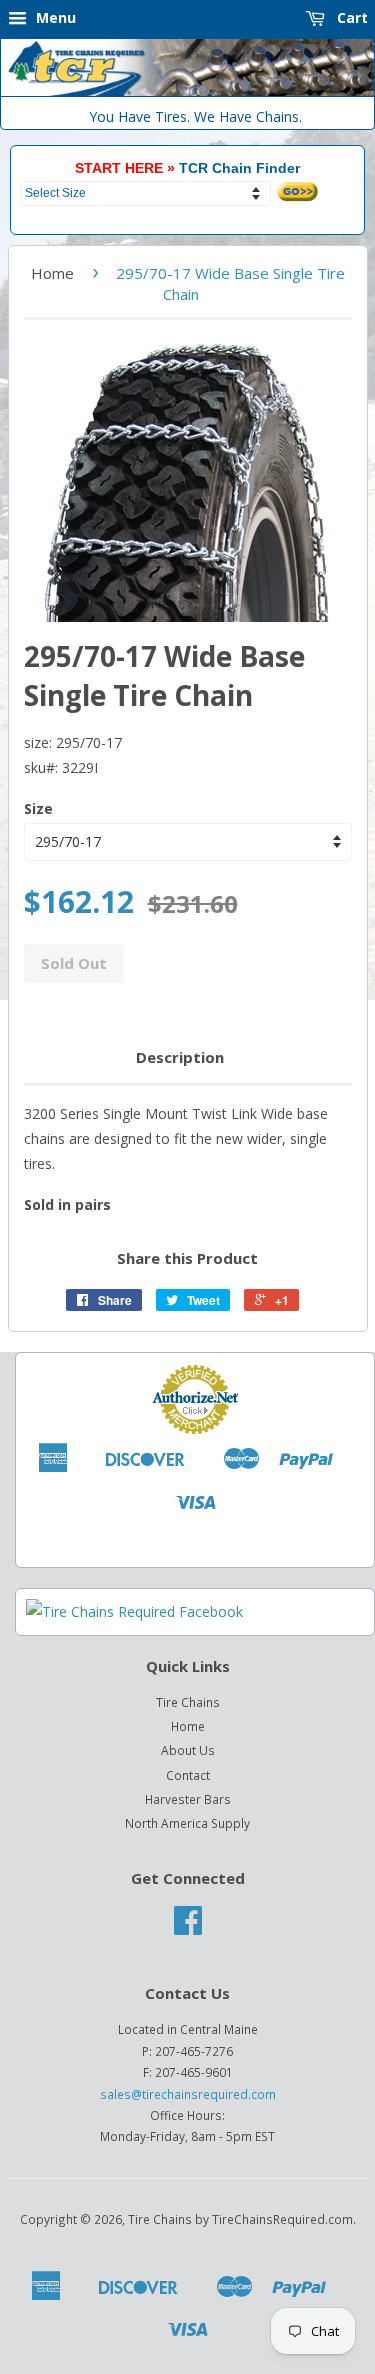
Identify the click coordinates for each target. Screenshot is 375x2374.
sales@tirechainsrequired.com (188, 2094)
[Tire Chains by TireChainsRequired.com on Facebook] (188, 1927)
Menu (54, 17)
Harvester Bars (188, 1799)
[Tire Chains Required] (134, 1611)
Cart (350, 17)
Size (38, 808)
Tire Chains (188, 1702)
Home (52, 273)
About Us (188, 1750)
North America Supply (187, 1823)
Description (180, 1057)
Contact (188, 1775)
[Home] (187, 91)
